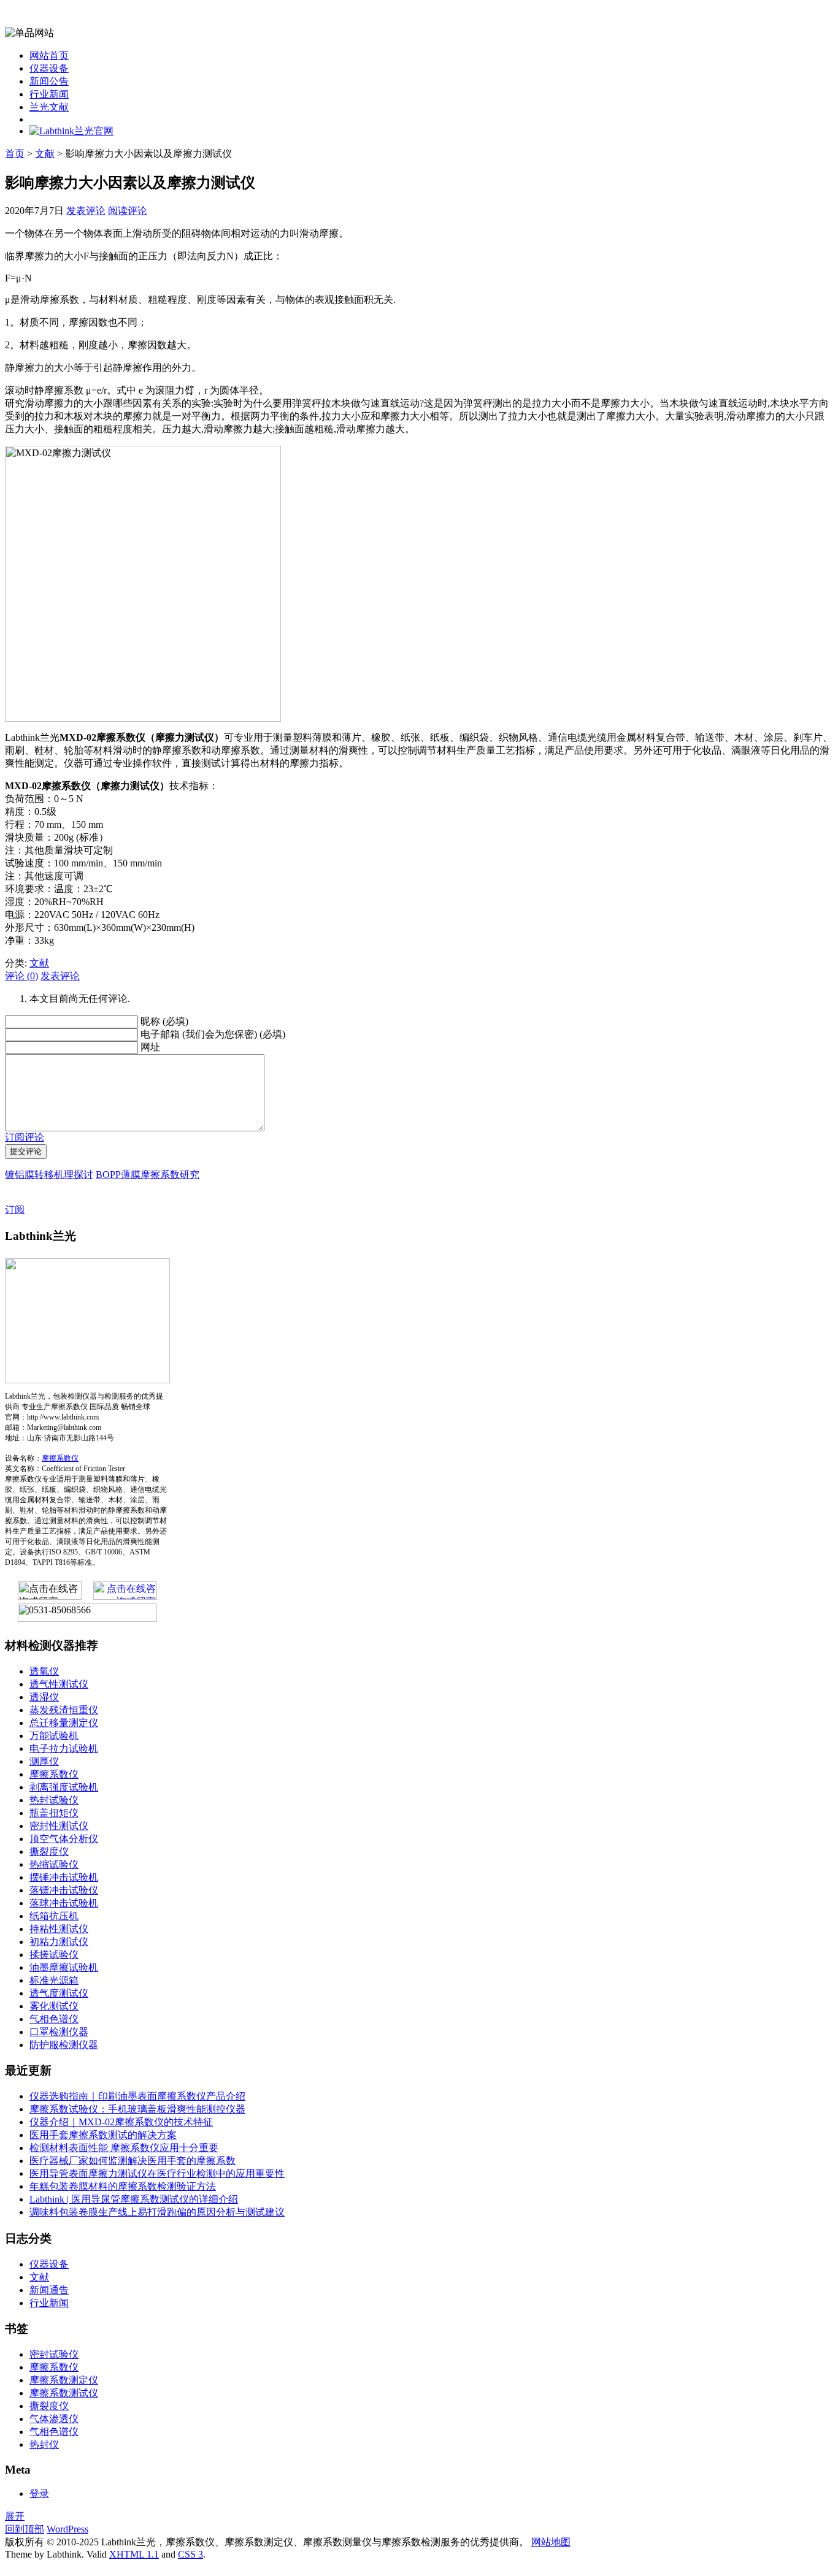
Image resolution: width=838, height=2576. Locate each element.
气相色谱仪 (54, 2019)
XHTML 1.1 (134, 2554)
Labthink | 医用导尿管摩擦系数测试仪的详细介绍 (134, 2199)
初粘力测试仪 (59, 1942)
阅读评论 (128, 211)
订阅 (15, 1210)
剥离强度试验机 (64, 1787)
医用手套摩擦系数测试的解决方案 (103, 2135)
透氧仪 (44, 1671)
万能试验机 (54, 1736)
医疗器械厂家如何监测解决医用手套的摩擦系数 (133, 2161)
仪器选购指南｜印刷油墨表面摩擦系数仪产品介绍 (137, 2096)
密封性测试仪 (59, 1826)
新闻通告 (49, 2290)
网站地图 (551, 2542)
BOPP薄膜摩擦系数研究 (148, 1175)
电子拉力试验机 (64, 1749)
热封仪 (44, 2444)
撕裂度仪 (49, 1852)
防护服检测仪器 (64, 2045)
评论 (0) (21, 976)
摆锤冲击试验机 (64, 1877)
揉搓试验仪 (54, 1955)
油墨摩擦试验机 (64, 1967)
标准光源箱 (54, 1980)
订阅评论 (25, 1137)
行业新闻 (49, 94)
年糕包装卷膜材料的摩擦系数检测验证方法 (123, 2186)
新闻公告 (49, 81)
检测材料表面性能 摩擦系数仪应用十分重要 (124, 2148)
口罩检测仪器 (59, 2032)
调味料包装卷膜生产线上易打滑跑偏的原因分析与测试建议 (157, 2212)
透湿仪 (44, 1697)
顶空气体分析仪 (64, 1839)
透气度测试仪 (59, 1993)
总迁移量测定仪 (64, 1723)
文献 (45, 154)
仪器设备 (49, 68)
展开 (15, 2516)
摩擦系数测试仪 (64, 2393)
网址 (150, 1047)
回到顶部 (25, 2529)
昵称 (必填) (164, 1021)
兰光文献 (49, 107)
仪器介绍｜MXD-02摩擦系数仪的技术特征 (121, 2122)
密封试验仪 (54, 2354)
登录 (39, 2494)
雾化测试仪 (54, 2006)
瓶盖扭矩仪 (54, 1813)
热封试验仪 (54, 1800)
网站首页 (49, 55)
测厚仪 (44, 1761)
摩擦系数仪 (60, 1458)
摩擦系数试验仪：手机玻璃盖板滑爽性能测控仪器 (137, 2109)
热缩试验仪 (54, 1864)
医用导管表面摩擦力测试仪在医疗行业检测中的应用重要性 (157, 2173)
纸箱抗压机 (54, 1916)
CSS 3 (190, 2554)
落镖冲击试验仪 (64, 1890)
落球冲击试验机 (64, 1903)
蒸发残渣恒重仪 (64, 1710)
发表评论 (86, 211)
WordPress (67, 2529)
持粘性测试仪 (59, 1929)
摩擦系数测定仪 (64, 2380)
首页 (15, 154)
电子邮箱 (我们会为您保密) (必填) (213, 1034)
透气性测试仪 (59, 1684)
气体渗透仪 (54, 2419)
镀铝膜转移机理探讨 (49, 1175)
